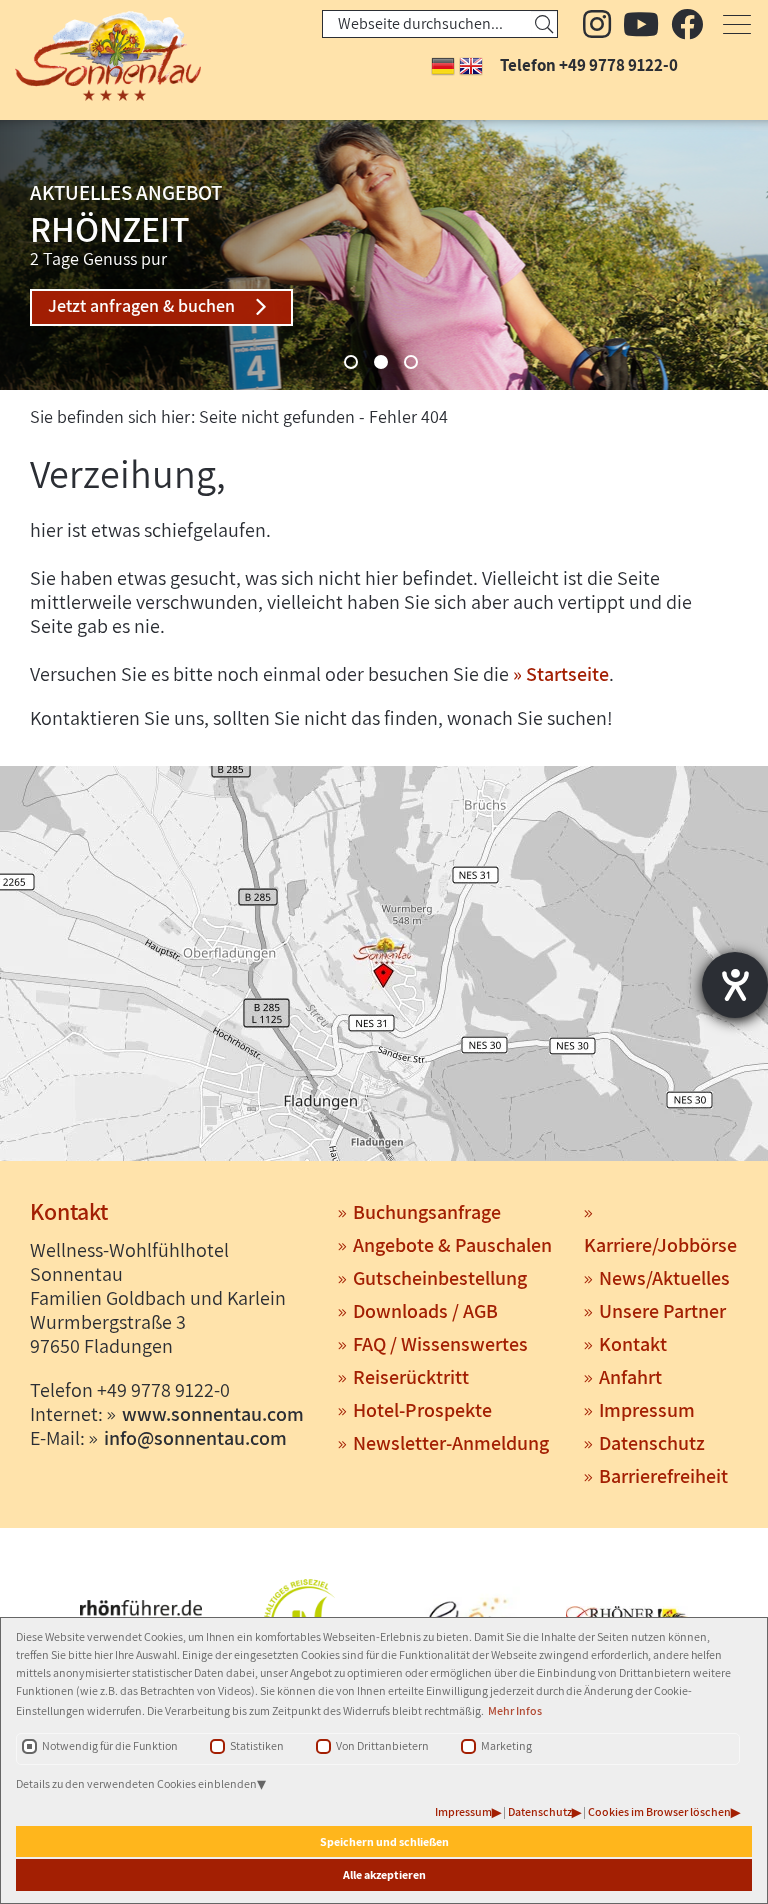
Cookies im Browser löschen (659, 1811)
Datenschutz (540, 1811)
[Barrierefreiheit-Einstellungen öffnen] (735, 985)
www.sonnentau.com (213, 1414)
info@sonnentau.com (195, 1438)
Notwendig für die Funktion (110, 1745)
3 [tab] (411, 362)
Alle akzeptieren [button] (384, 1874)
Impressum (463, 1811)
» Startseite (561, 674)
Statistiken (257, 1745)
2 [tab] (381, 362)
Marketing (506, 1745)
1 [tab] (351, 362)
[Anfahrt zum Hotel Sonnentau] (384, 966)
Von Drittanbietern (382, 1745)
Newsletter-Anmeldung (451, 1443)
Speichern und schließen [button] (384, 1841)
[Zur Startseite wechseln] (90, 56)
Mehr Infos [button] (515, 1710)
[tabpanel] (384, 255)
